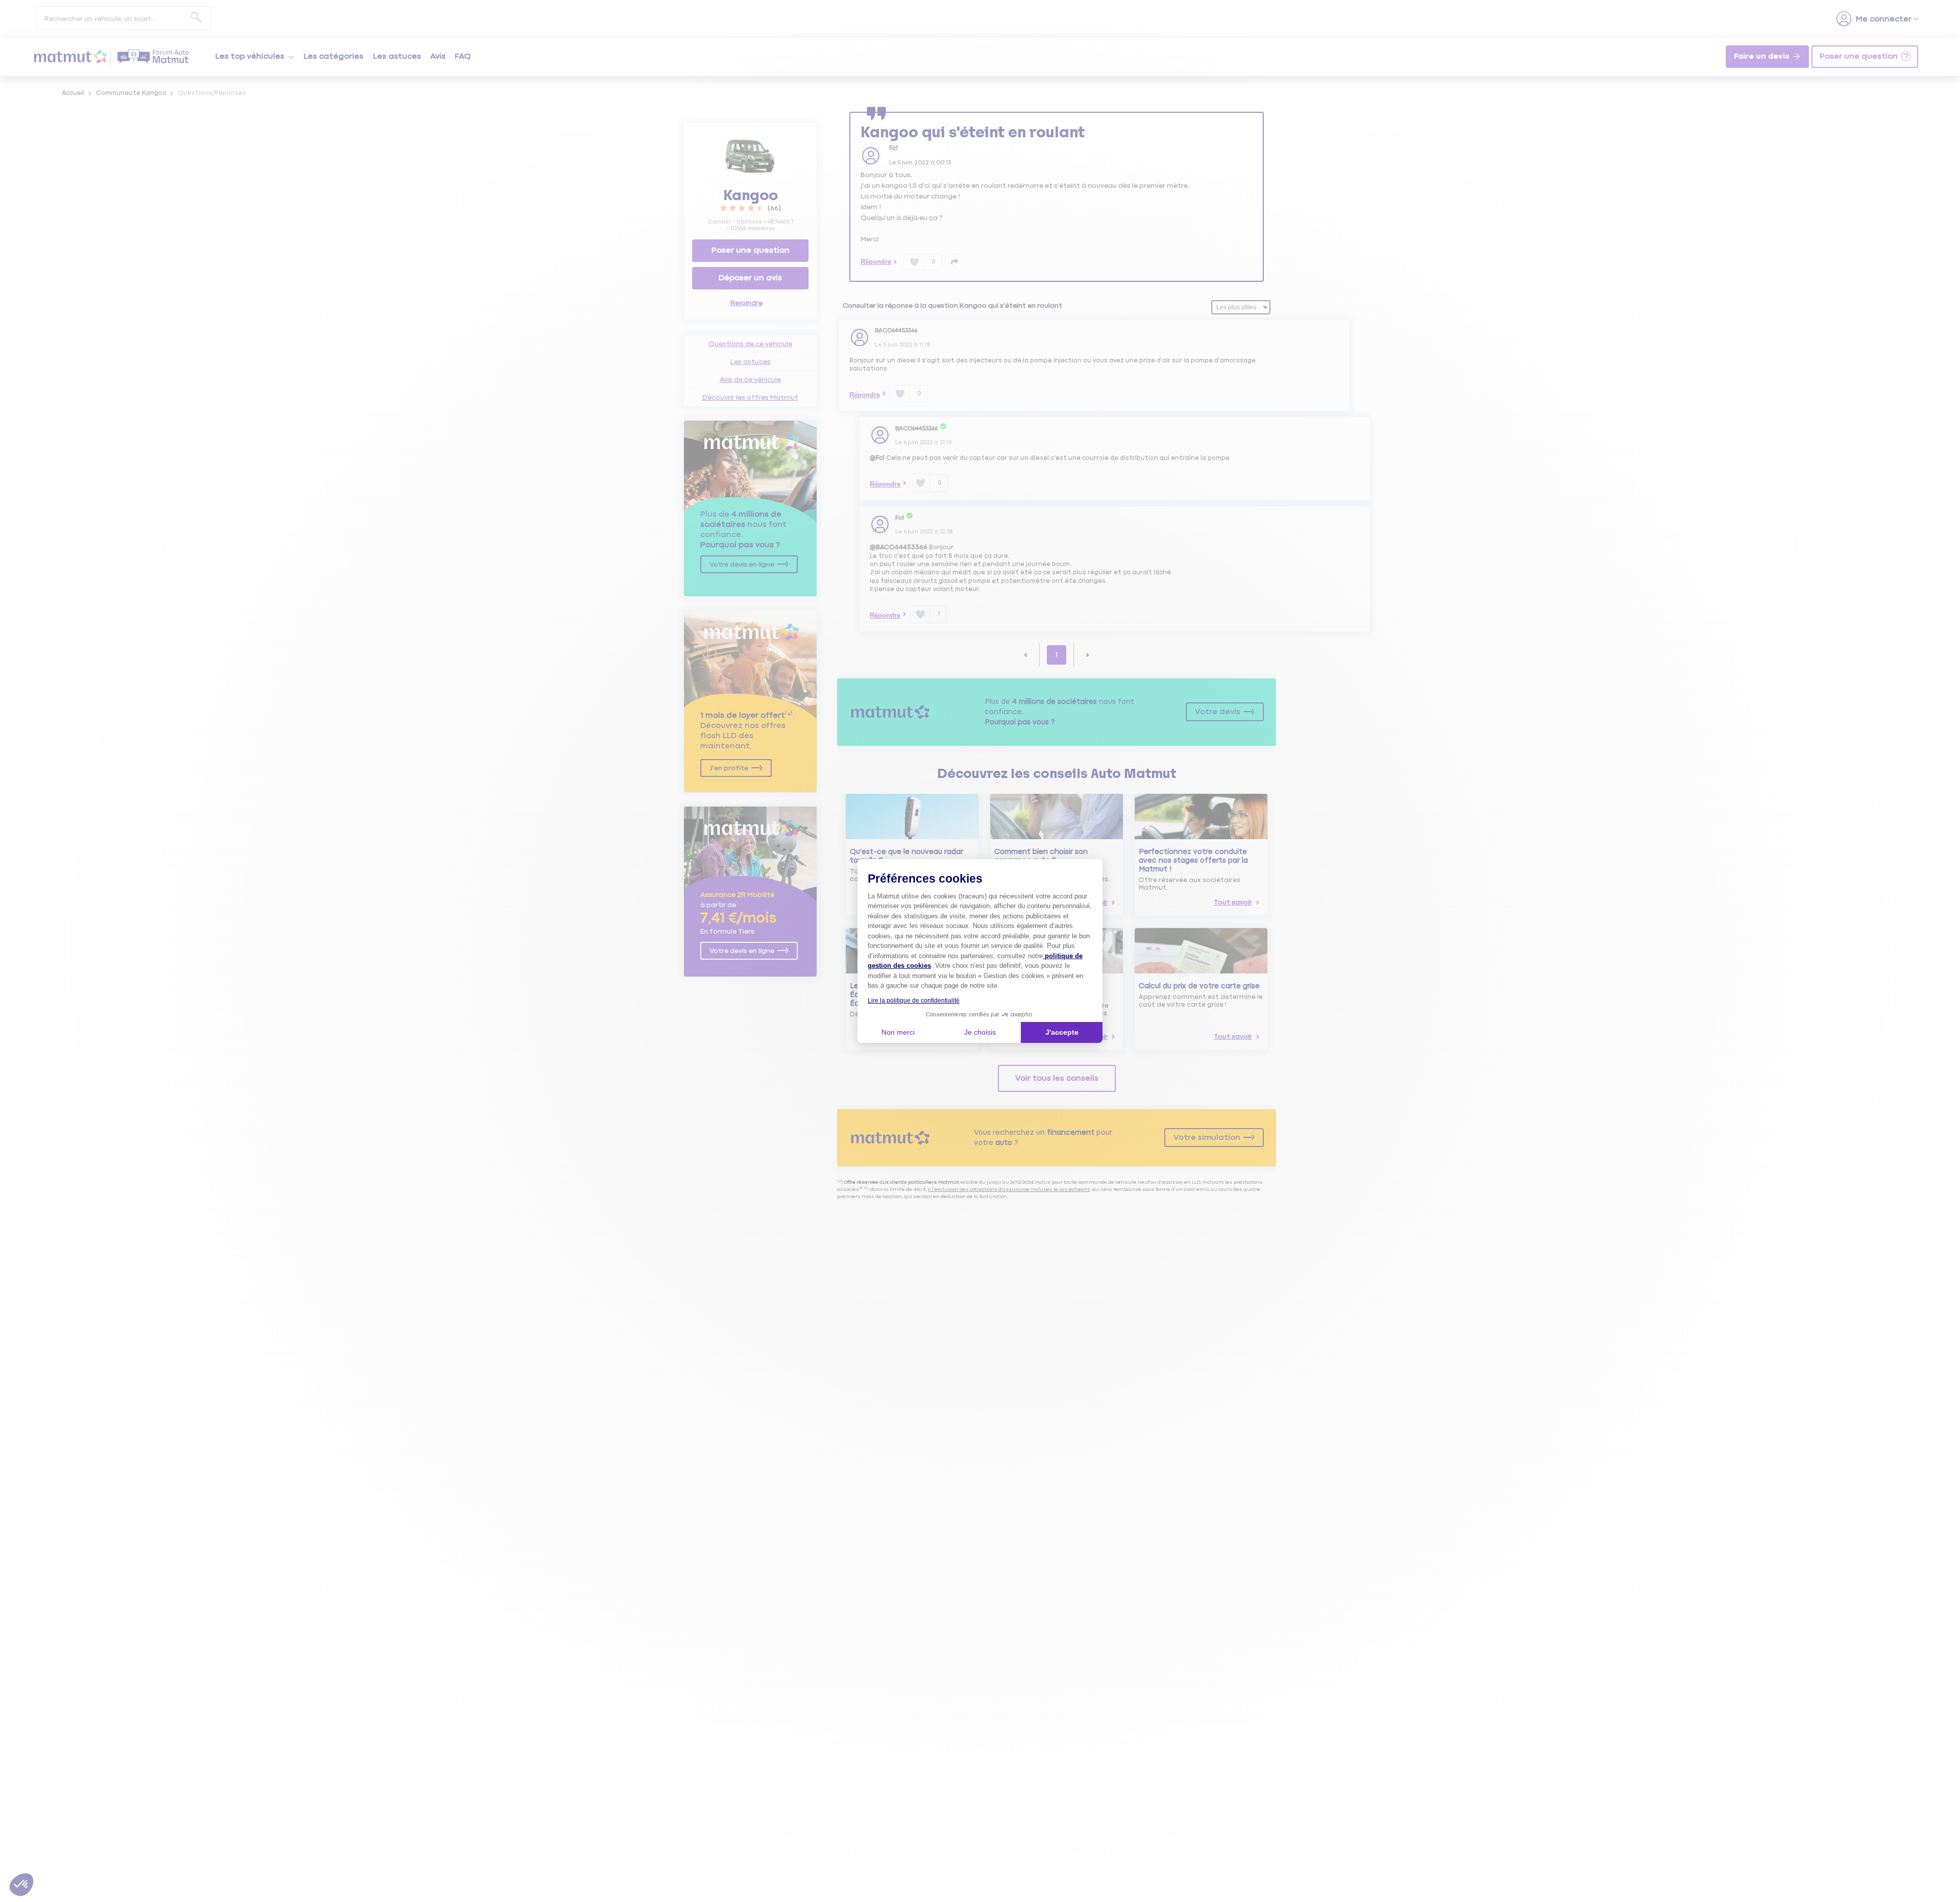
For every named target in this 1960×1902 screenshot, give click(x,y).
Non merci (898, 1032)
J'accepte (1062, 1032)
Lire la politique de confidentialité (914, 1001)
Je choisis (980, 1032)
